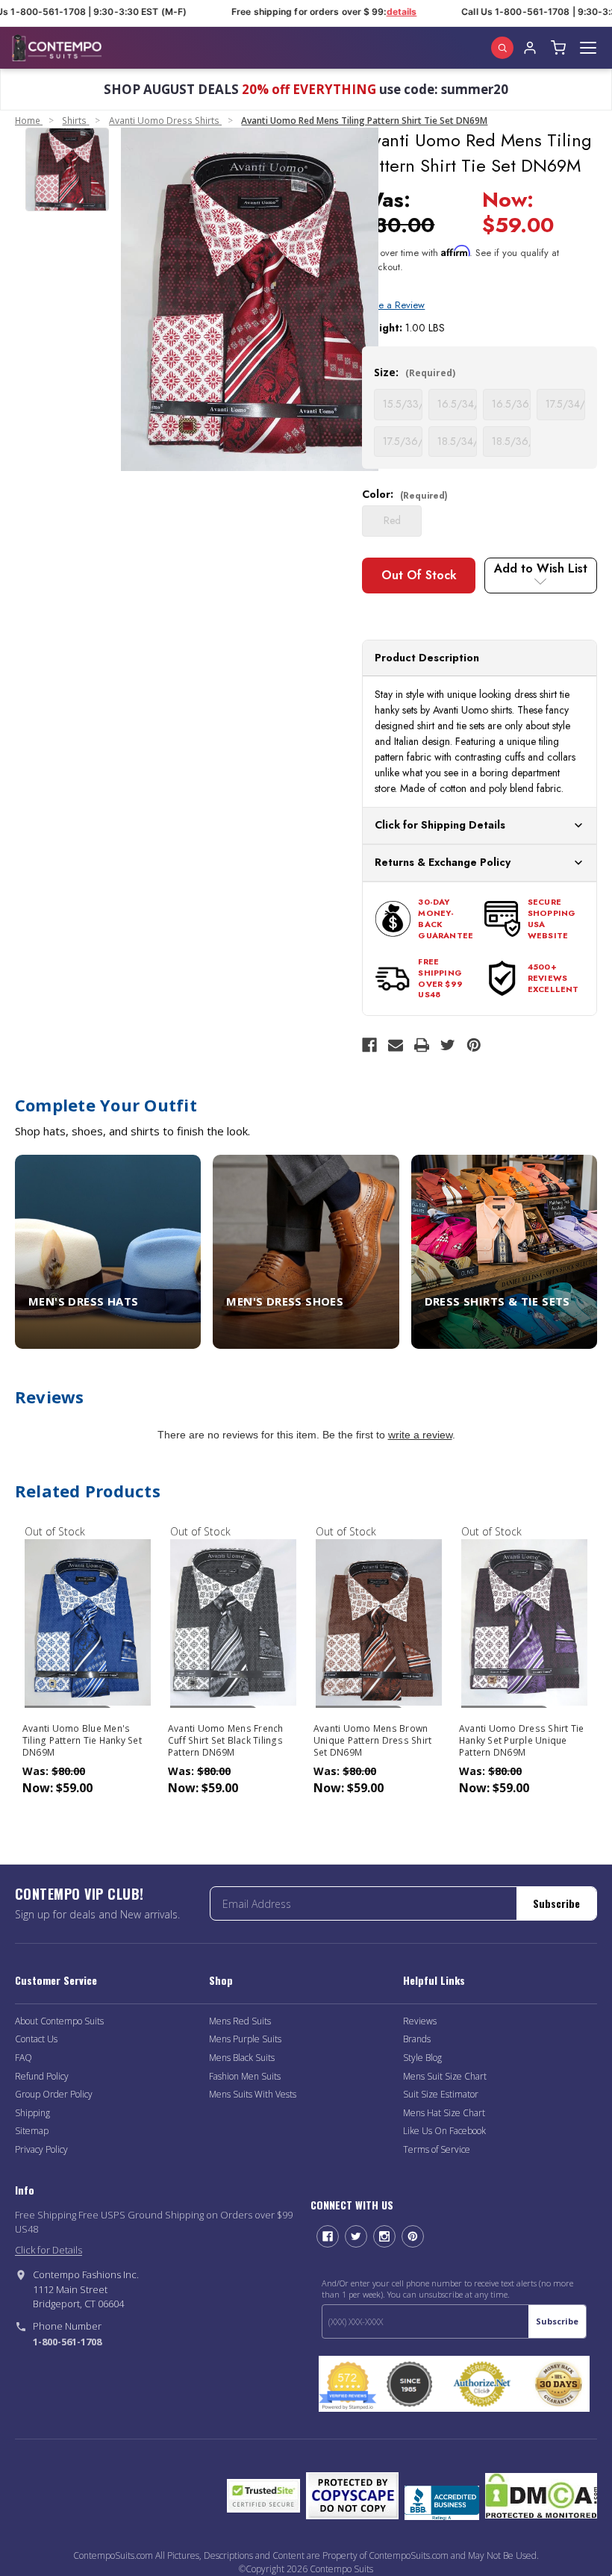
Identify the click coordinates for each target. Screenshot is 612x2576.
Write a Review (393, 305)
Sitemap (32, 2131)
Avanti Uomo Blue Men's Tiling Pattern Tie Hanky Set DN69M (82, 1741)
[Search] (502, 48)
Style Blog (422, 2058)
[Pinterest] (474, 1045)
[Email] (396, 1045)
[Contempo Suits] (57, 48)
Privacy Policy (41, 2149)
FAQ (24, 2058)
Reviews (420, 2021)
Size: (415, 372)
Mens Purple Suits (245, 2039)
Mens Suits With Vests (253, 2094)
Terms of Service (437, 2149)
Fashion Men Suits (245, 2076)
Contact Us (36, 2039)
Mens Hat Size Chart (444, 2113)
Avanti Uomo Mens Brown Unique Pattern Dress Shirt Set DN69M (373, 1741)
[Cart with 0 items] (558, 48)
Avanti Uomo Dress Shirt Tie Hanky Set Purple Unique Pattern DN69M (522, 1741)
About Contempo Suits (59, 2021)
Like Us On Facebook (444, 2131)
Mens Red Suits (240, 2021)
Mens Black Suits (242, 2058)
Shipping (32, 2113)
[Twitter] (448, 1045)
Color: (405, 494)
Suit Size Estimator (441, 2094)
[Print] (422, 1045)
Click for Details (49, 2250)
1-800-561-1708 (67, 2342)
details (388, 12)
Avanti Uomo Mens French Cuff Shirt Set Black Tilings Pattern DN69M (226, 1741)
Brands (417, 2039)
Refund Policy (42, 2076)
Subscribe (556, 1903)
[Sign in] (530, 48)
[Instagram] (384, 2236)
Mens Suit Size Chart (445, 2076)
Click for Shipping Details (440, 825)
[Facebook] (369, 1045)
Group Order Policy (54, 2094)
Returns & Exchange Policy (443, 862)
